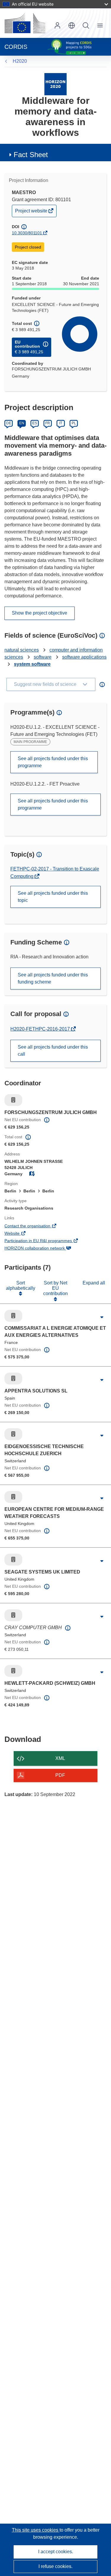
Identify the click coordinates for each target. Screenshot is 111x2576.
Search (86, 25)
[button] (72, 25)
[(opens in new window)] (25, 23)
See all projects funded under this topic (53, 897)
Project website (32, 212)
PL (74, 423)
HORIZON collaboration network (43, 1249)
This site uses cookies (36, 2530)
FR (48, 423)
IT (61, 423)
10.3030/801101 (27, 233)
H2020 (20, 61)
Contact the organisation (36, 1226)
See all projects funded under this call (53, 1051)
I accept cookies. (56, 2552)
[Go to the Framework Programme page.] (55, 84)
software (43, 657)
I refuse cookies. (55, 2566)
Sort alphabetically (21, 1285)
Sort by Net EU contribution (55, 1288)
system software (32, 664)
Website (20, 1234)
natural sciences (22, 650)
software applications (84, 657)
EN (22, 423)
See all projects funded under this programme (53, 762)
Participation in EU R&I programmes (46, 1241)
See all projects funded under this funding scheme (53, 978)
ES (35, 423)
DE (9, 423)
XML (60, 1758)
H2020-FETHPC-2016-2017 (41, 1029)
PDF (60, 1775)
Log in (57, 25)
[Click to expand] (102, 1317)
